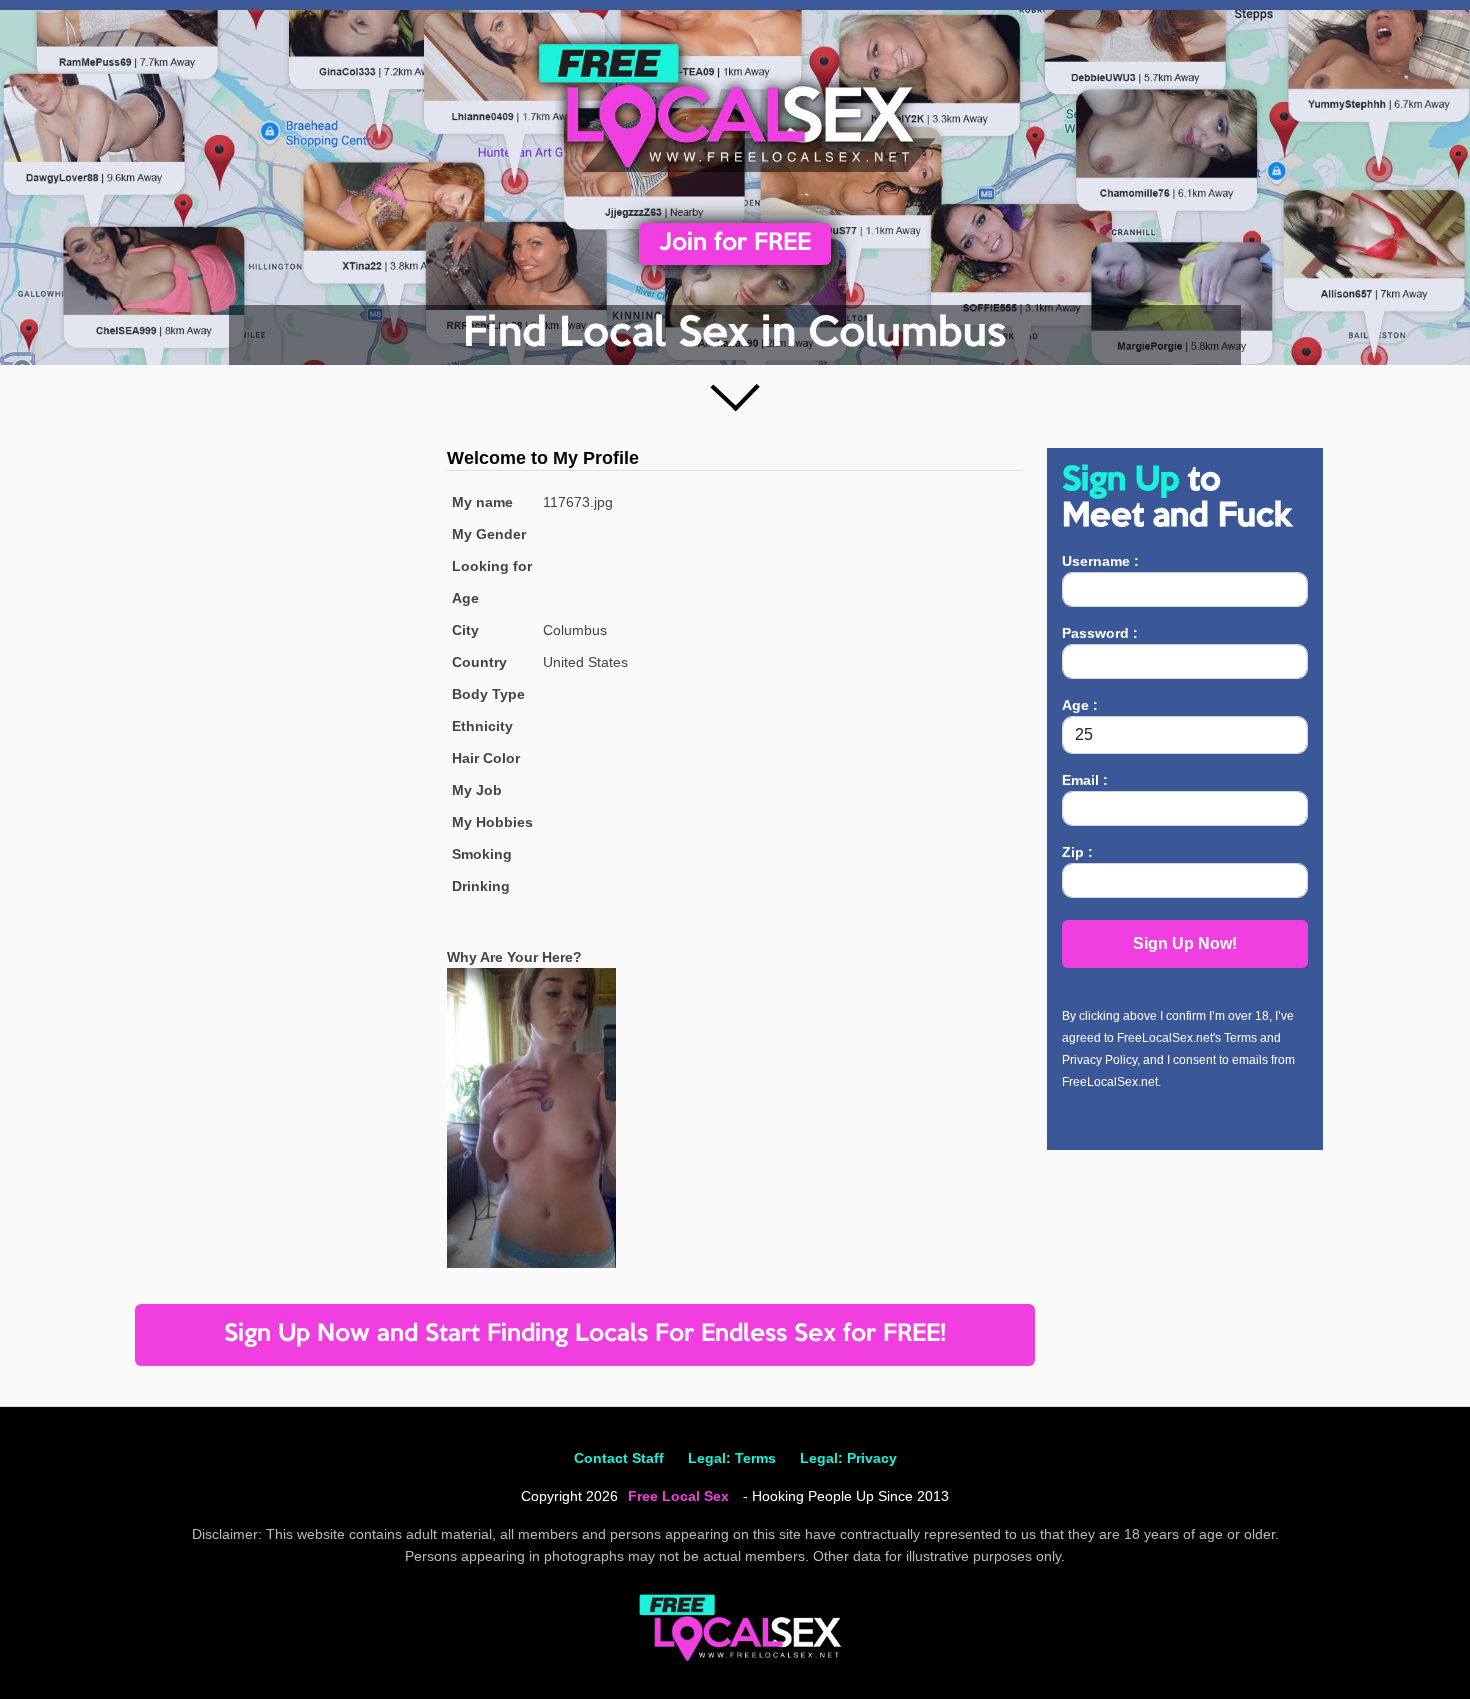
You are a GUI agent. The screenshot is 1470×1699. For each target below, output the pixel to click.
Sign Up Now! (1185, 943)
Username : (1100, 561)
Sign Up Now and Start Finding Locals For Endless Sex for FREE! (585, 1334)
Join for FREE (735, 243)
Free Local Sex (678, 1496)
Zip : (1077, 852)
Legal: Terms (732, 1458)
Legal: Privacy (848, 1458)
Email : (1085, 780)
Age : (1080, 705)
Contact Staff (619, 1458)
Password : (1100, 633)
